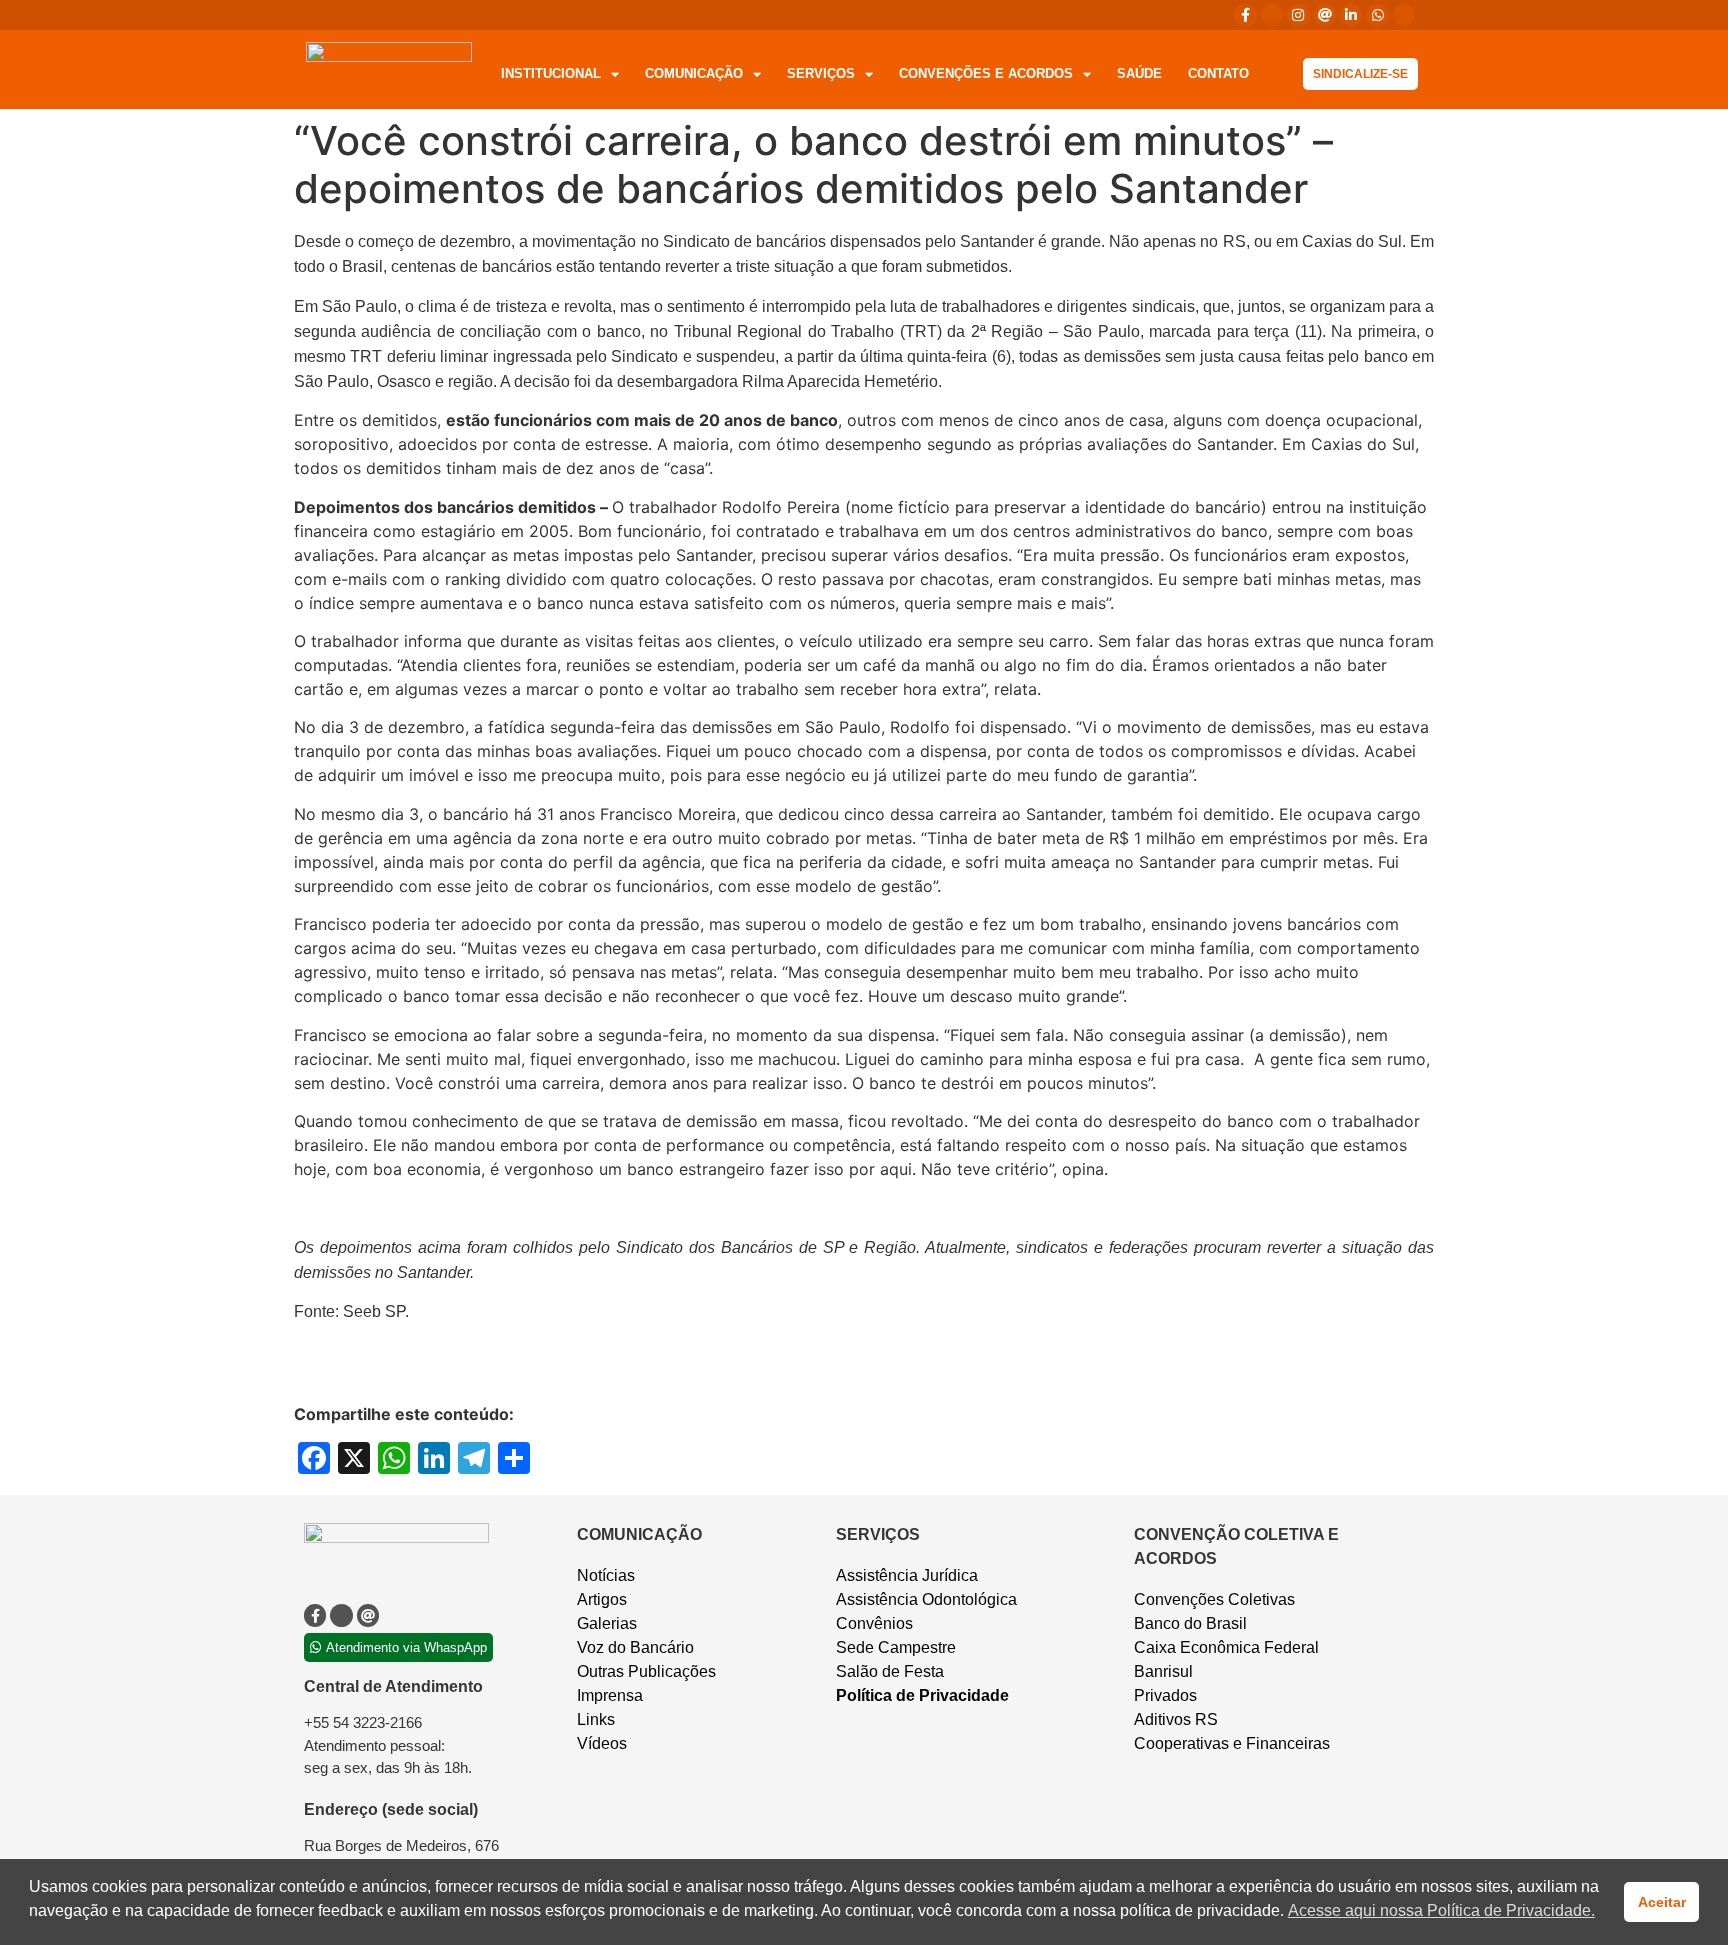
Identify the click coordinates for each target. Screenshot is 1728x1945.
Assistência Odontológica (926, 1599)
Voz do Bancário (635, 1647)
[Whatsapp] (1377, 15)
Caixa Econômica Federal (1226, 1647)
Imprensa (610, 1695)
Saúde (1139, 73)
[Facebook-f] (1245, 15)
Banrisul (1163, 1671)
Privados (1165, 1695)
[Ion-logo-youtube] (1404, 15)
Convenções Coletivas (1214, 1599)
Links (596, 1719)
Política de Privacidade (922, 1695)
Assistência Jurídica (907, 1575)
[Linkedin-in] (1351, 15)
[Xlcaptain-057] (1272, 15)
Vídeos (602, 1743)
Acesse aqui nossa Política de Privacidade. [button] (1441, 1910)
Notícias (606, 1575)
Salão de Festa (890, 1671)
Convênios (874, 1623)
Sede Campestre (896, 1647)
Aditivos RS (1176, 1719)
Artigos (602, 1599)
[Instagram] (1298, 15)
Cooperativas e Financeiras (1232, 1743)
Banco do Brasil (1190, 1623)
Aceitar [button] (1662, 1902)
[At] (1325, 15)
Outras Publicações (646, 1671)
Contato (1218, 73)
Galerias (607, 1623)
